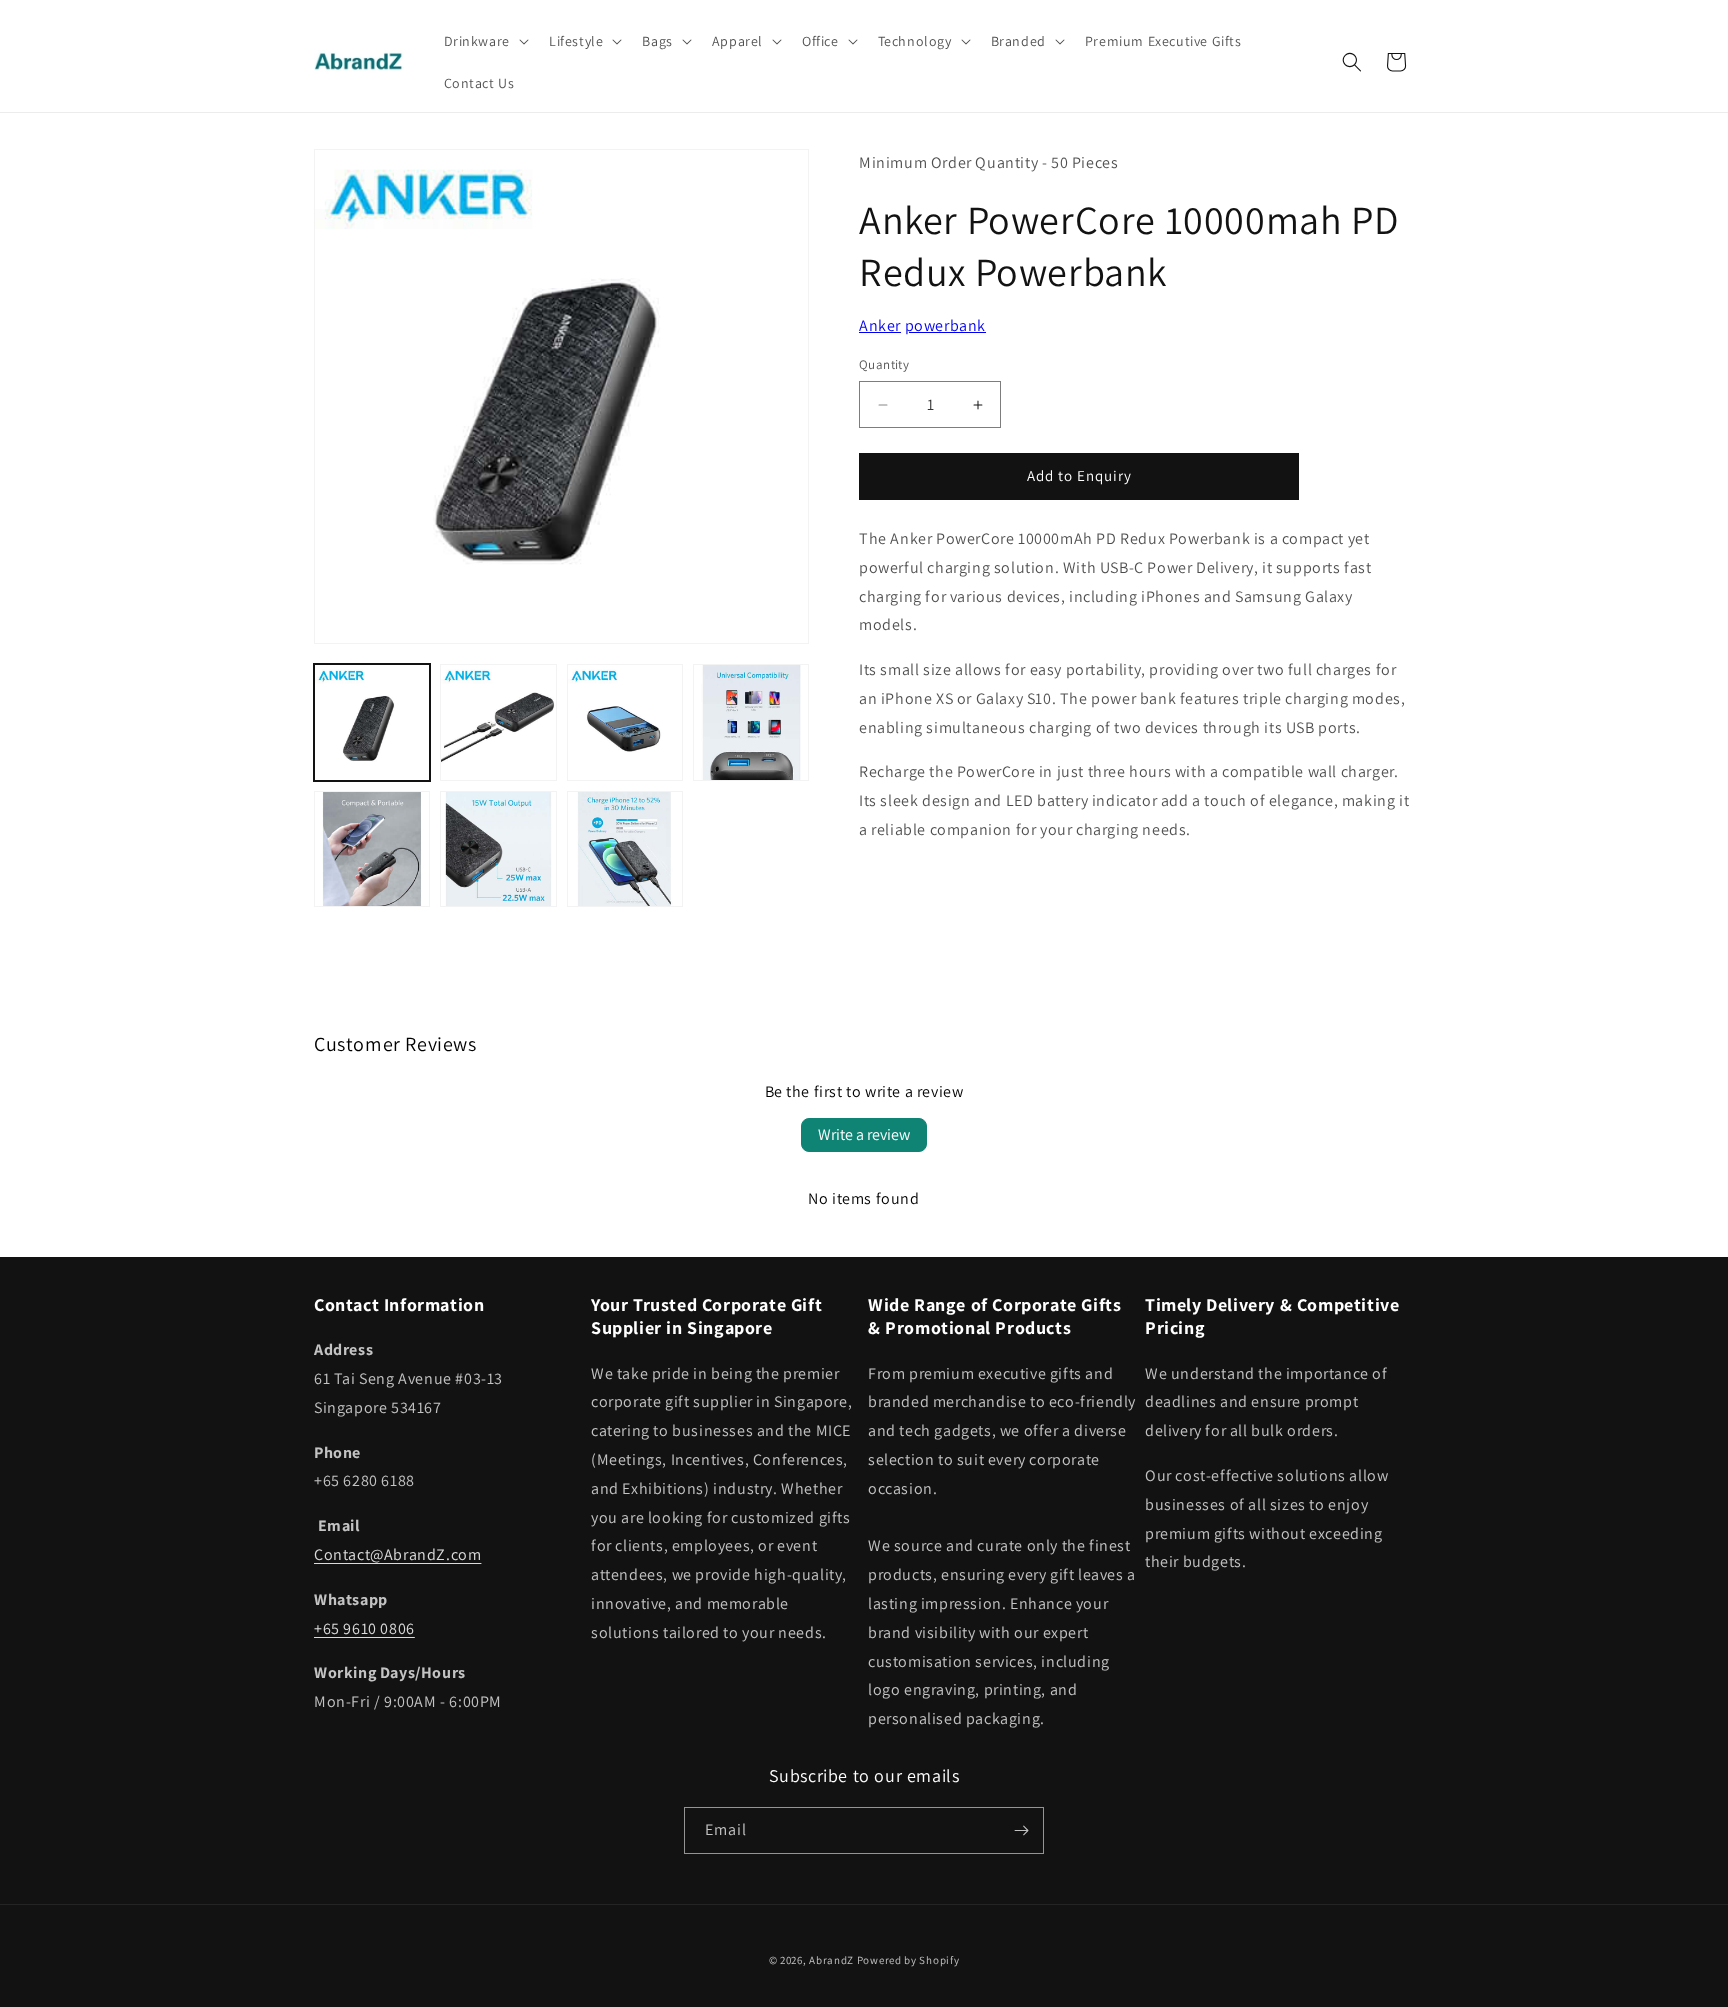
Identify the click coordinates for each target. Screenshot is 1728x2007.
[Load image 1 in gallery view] (372, 722)
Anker (880, 325)
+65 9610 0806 (364, 1628)
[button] (484, 41)
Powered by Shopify (908, 1960)
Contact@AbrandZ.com (397, 1554)
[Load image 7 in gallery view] (625, 849)
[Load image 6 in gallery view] (498, 849)
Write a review (864, 1134)
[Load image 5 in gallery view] (372, 849)
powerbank (945, 325)
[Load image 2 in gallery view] (498, 722)
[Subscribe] (1021, 1830)
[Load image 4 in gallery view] (751, 722)
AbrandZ (831, 1960)
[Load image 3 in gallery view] (625, 722)
